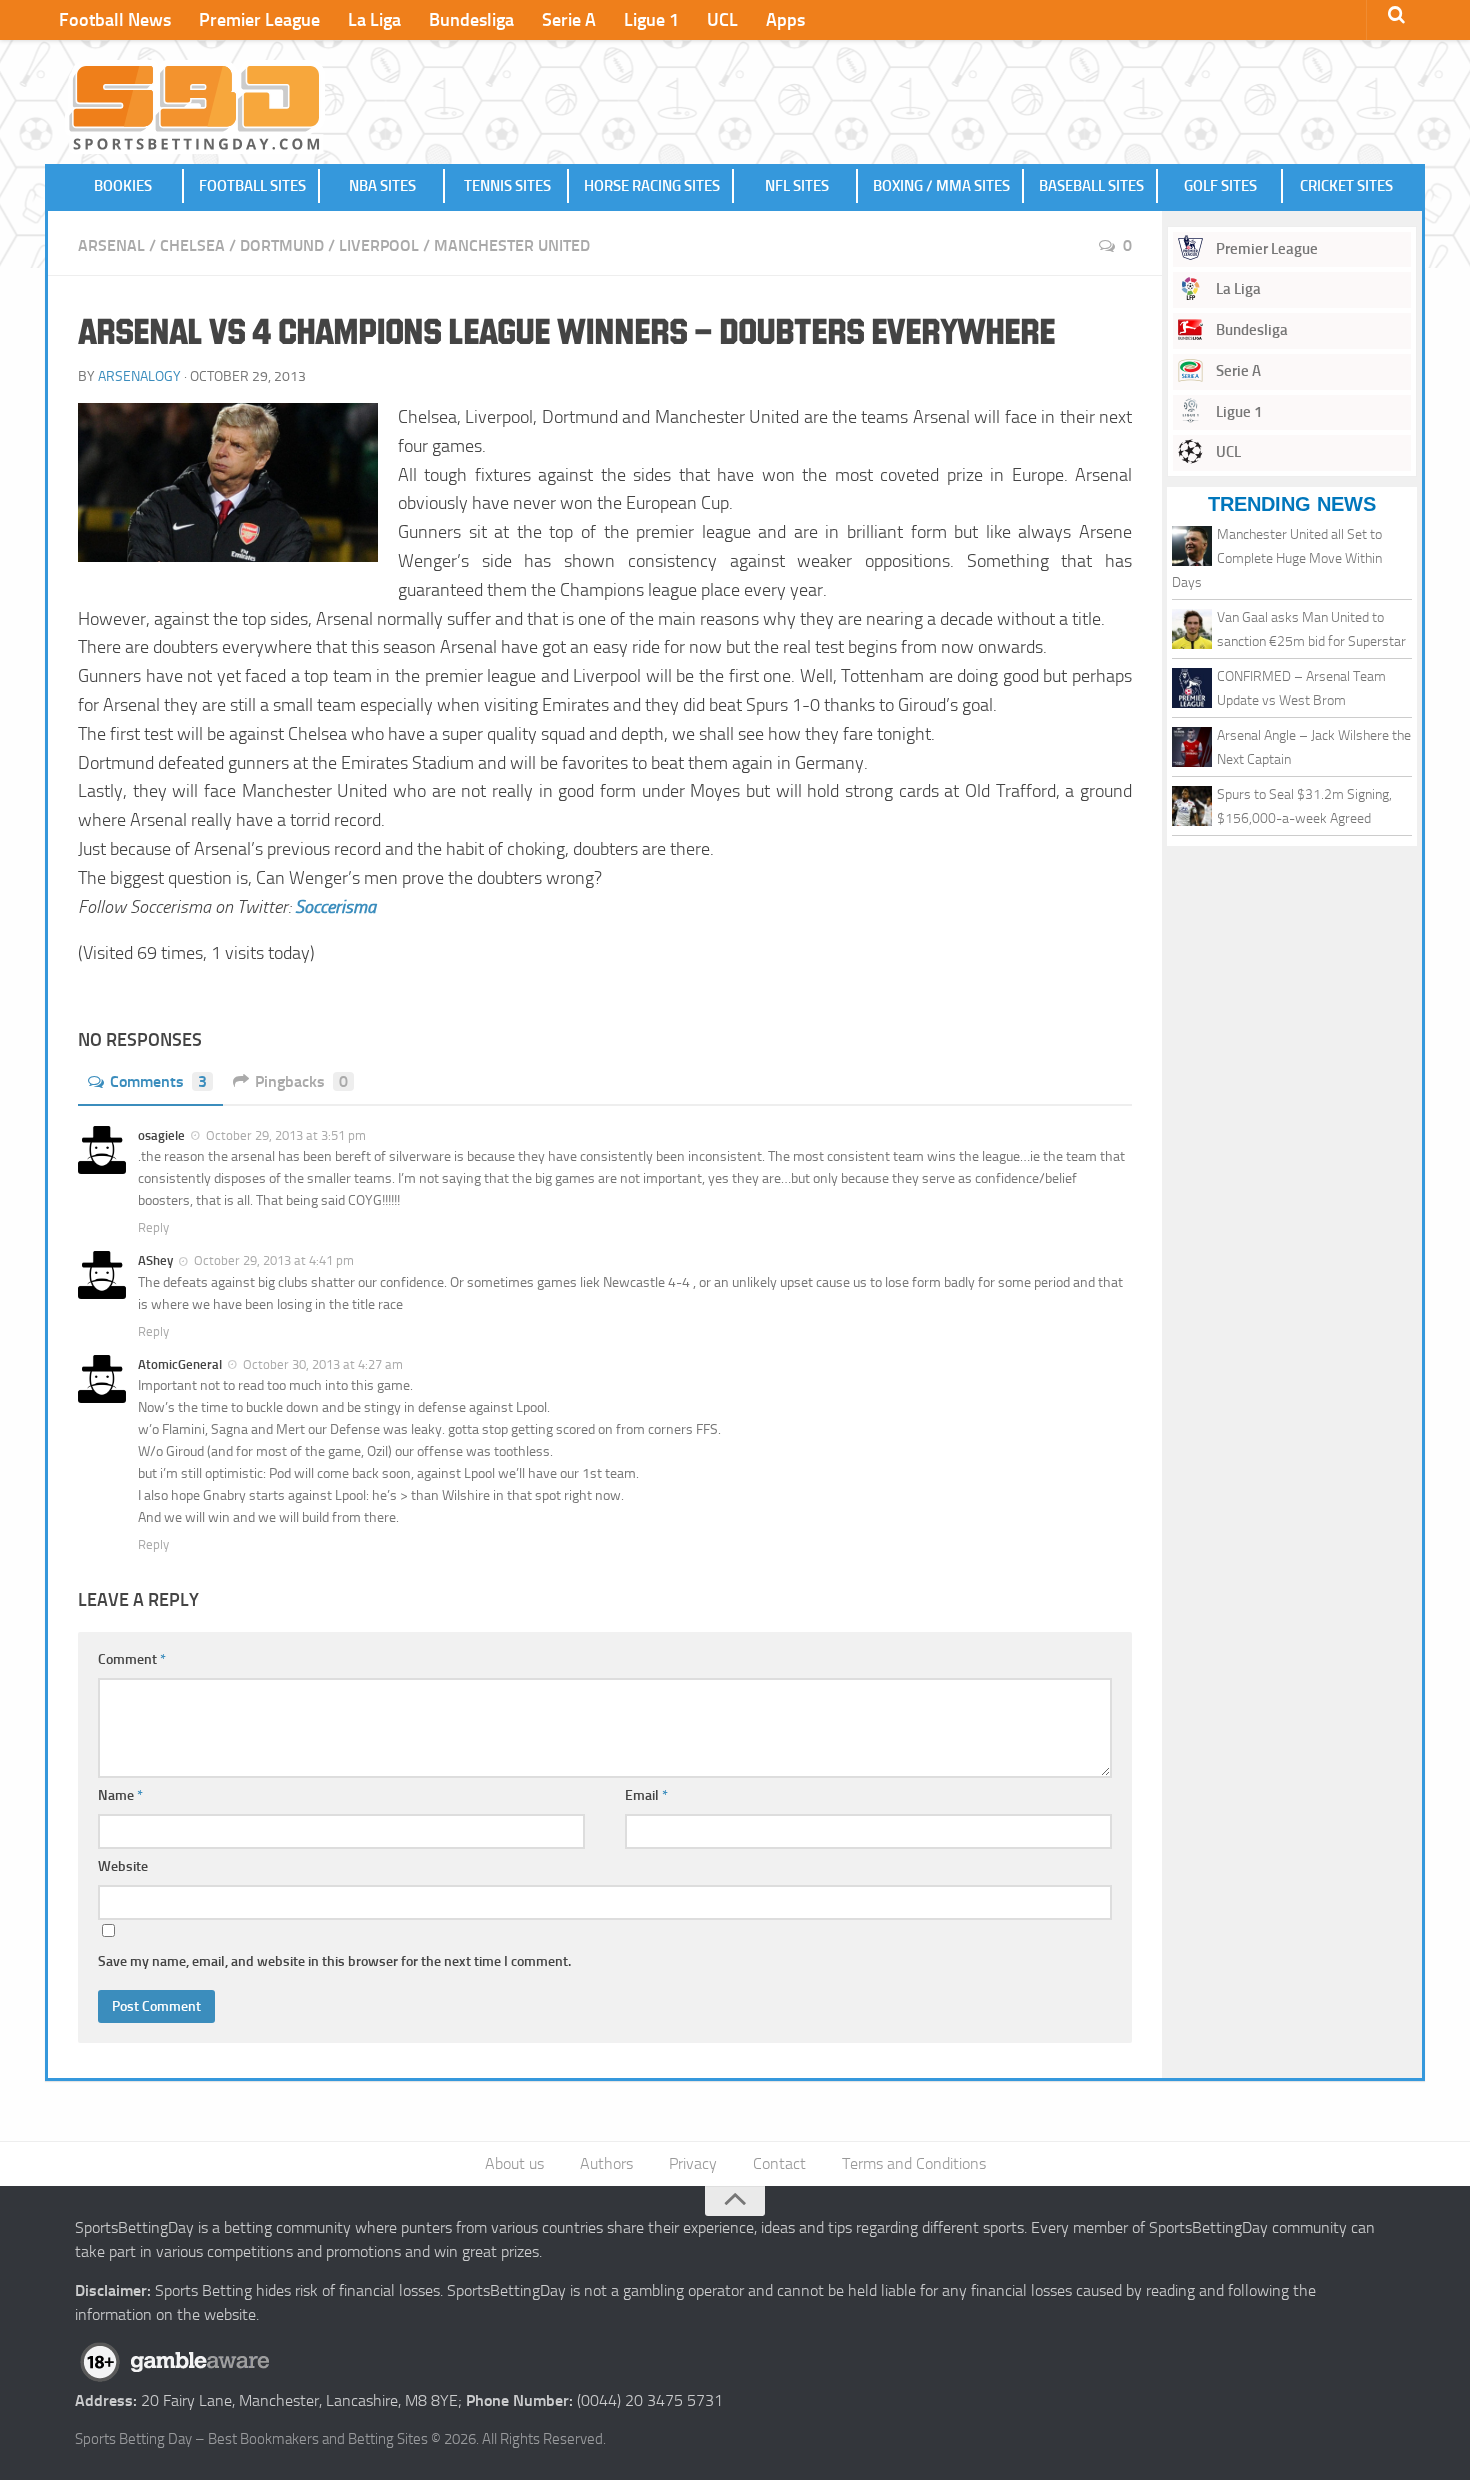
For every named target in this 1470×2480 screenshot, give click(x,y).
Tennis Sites (507, 186)
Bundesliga (471, 20)
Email (646, 1795)
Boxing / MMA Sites (941, 186)
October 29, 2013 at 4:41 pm (274, 1260)
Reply (153, 1227)
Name (120, 1795)
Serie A (569, 20)
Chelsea (192, 245)
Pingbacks (301, 1081)
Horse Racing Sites (652, 186)
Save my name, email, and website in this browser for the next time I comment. (334, 1961)
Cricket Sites (1346, 186)
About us (514, 2163)
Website (123, 1866)
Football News (115, 20)
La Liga (374, 20)
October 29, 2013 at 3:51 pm (286, 1135)
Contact (779, 2163)
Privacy (693, 2163)
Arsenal (111, 245)
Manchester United (512, 245)
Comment (132, 1659)
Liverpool (379, 245)
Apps (785, 20)
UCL (722, 20)
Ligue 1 (651, 20)
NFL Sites (797, 186)
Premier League (259, 20)
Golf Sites (1220, 186)
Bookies (123, 186)
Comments (158, 1081)
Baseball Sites (1091, 186)
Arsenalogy (139, 376)
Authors (606, 2163)
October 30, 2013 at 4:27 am (323, 1364)
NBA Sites (382, 186)
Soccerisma (335, 907)
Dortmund (282, 245)
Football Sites (252, 186)
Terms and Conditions (914, 2163)
